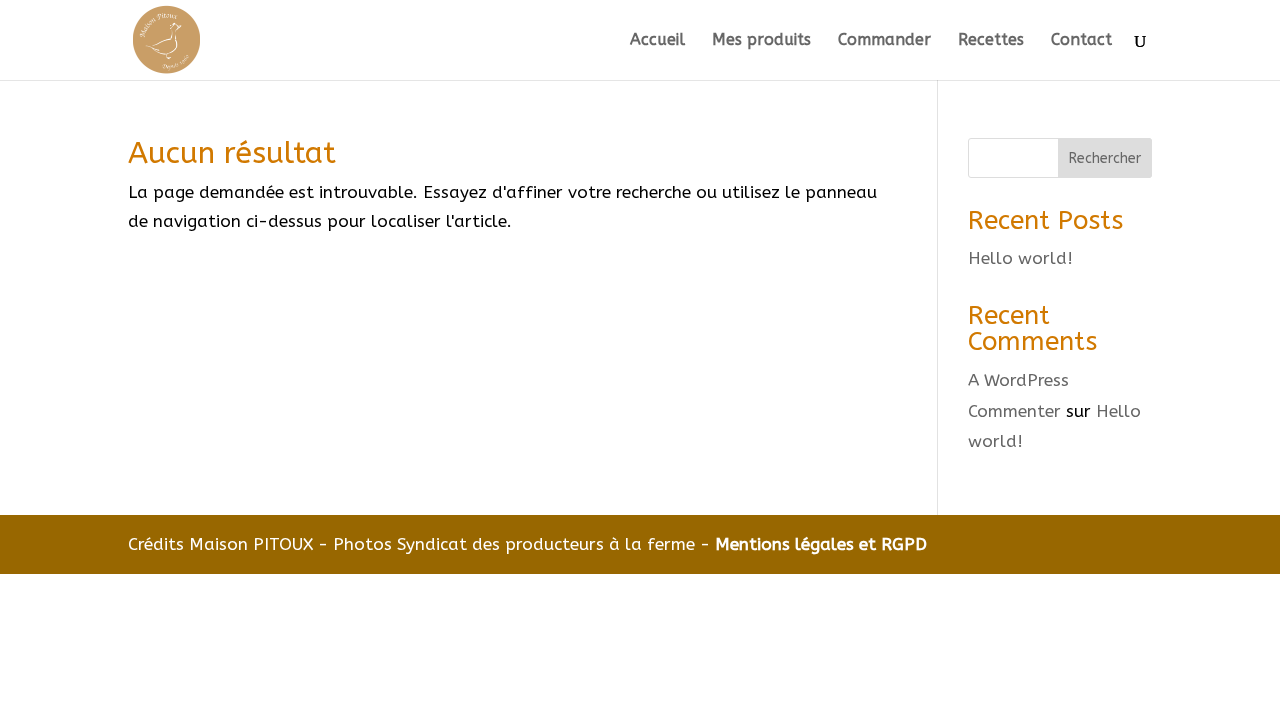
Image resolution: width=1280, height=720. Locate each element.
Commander (884, 41)
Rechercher (1105, 158)
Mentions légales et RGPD (821, 544)
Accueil (657, 41)
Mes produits (761, 41)
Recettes (991, 41)
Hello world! (1020, 258)
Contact (1081, 41)
